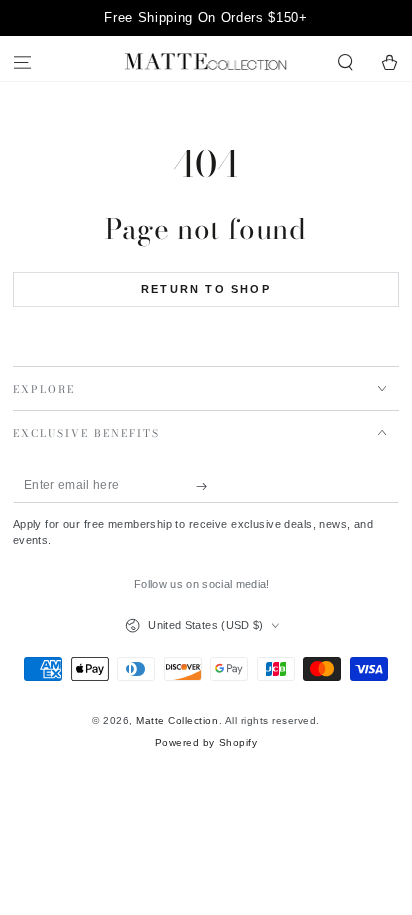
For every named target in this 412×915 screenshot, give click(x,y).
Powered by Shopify (206, 742)
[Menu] (22, 63)
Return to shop (206, 289)
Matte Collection (177, 720)
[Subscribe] (206, 485)
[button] (346, 63)
